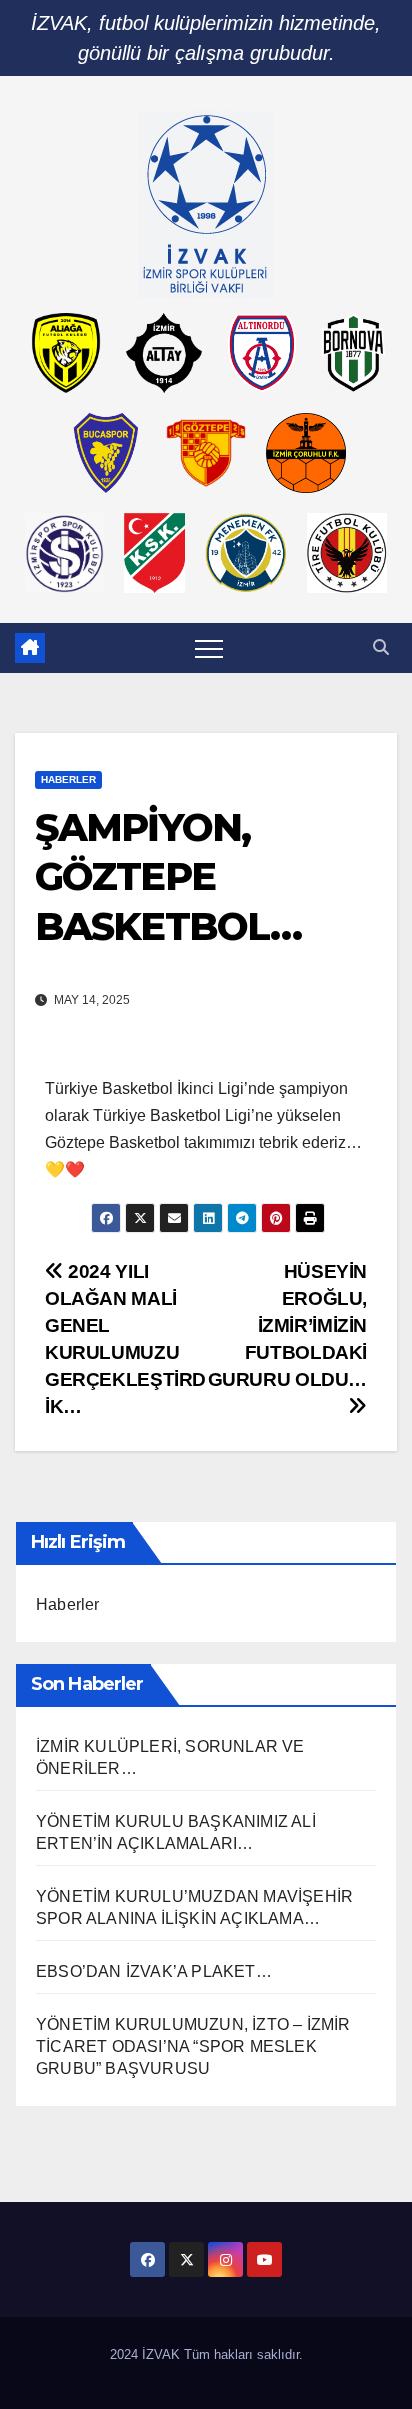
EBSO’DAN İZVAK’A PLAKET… (154, 1971)
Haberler (68, 779)
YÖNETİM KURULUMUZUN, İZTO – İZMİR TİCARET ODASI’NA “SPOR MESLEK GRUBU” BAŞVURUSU (193, 2046)
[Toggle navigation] (209, 648)
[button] (381, 647)
